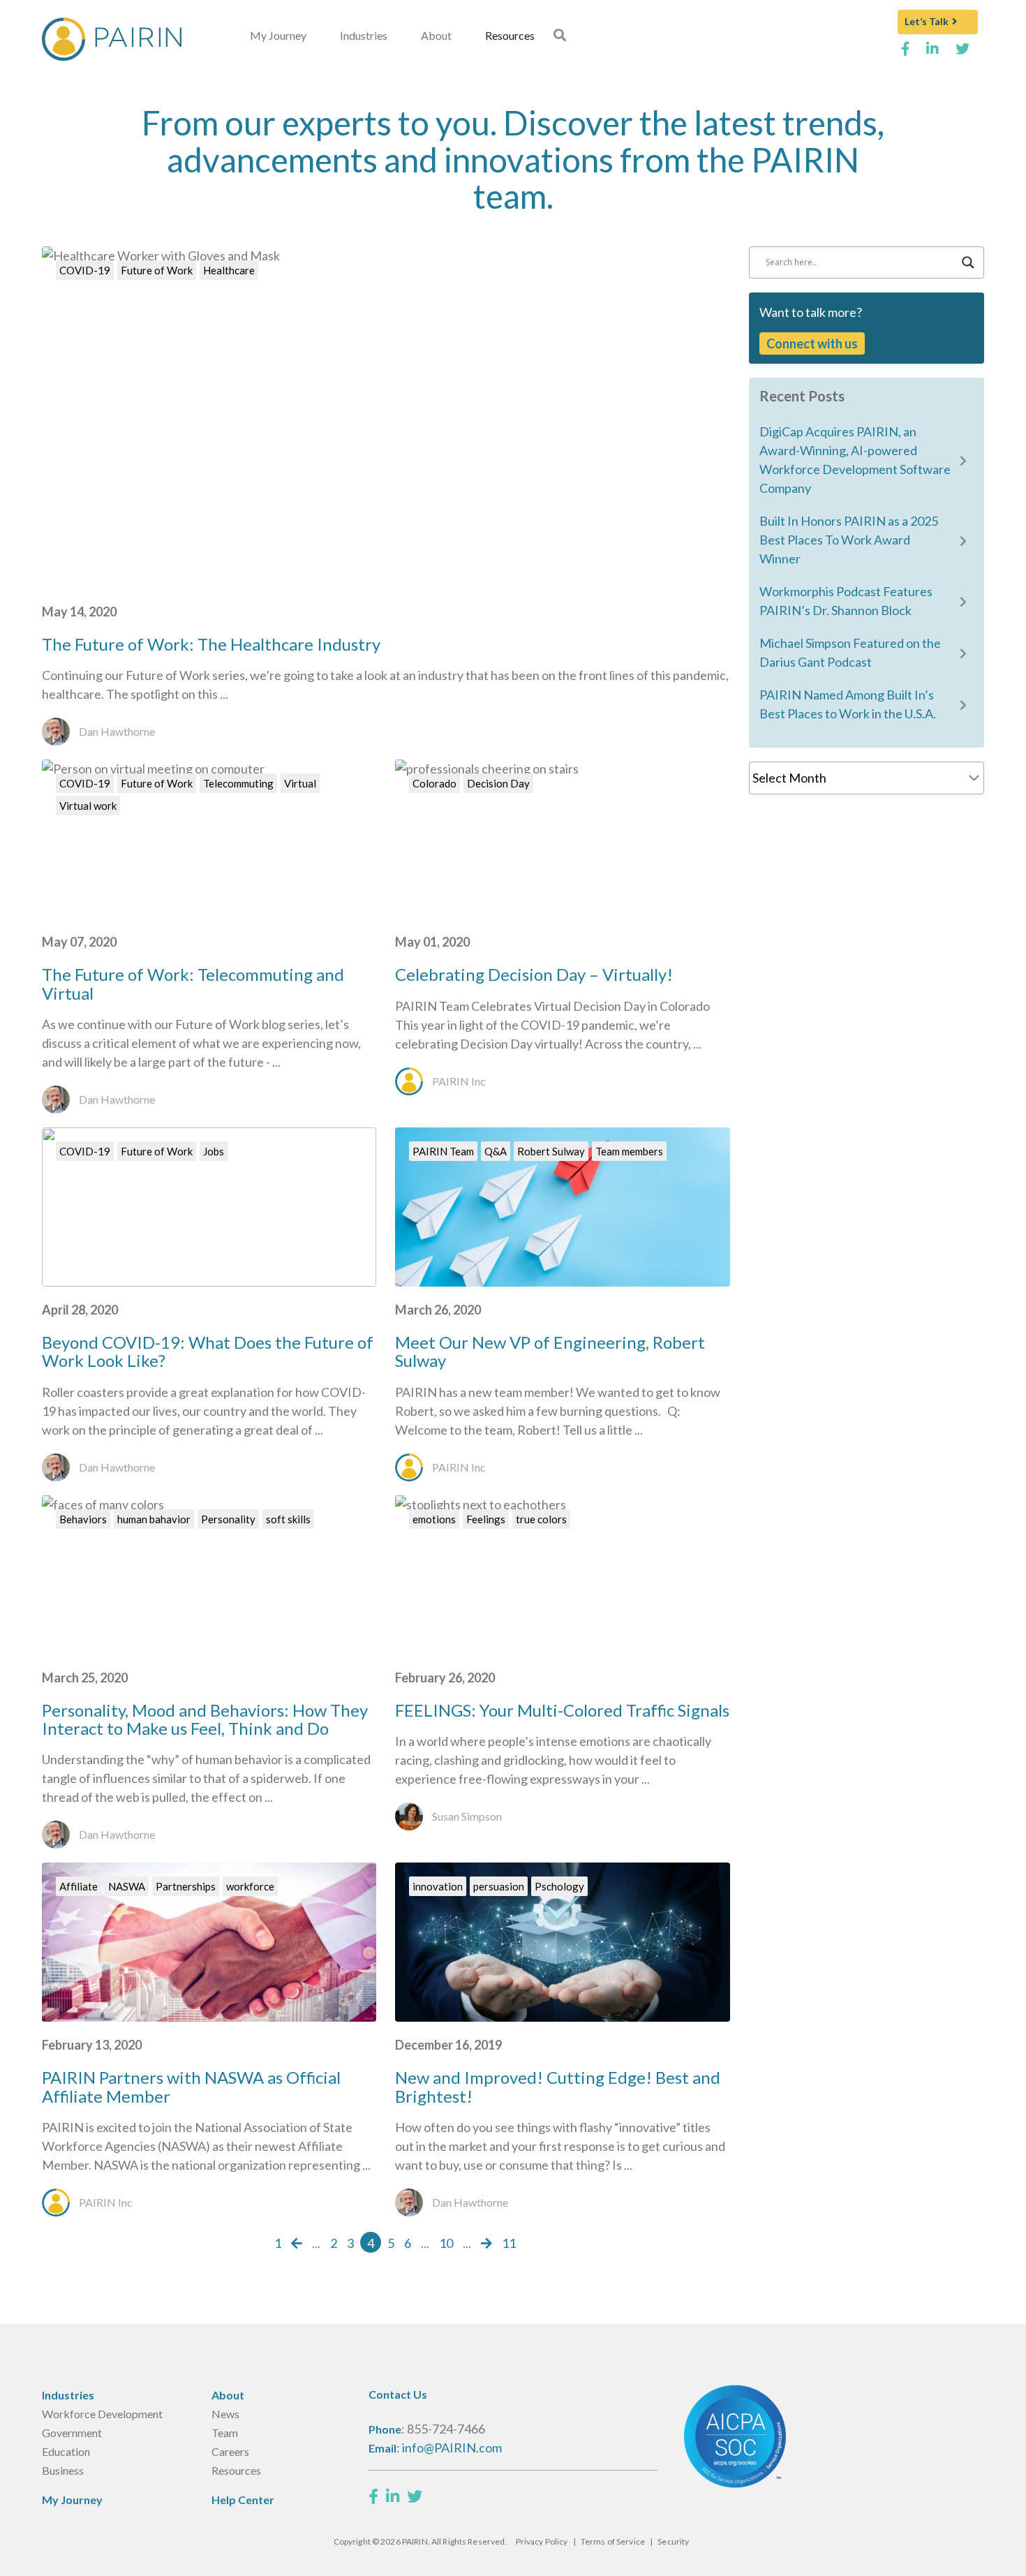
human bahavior (154, 1519)
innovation (438, 1886)
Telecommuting (238, 783)
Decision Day (498, 783)
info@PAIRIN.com (452, 2448)
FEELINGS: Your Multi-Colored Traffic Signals (562, 1710)
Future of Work (157, 270)
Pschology (559, 1886)
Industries (364, 35)
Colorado (434, 783)
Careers (230, 2451)
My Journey (278, 35)
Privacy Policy (542, 2541)
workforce (250, 1886)
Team (225, 2433)
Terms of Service (613, 2541)
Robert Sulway (551, 1151)
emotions (434, 1519)
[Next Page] (486, 2243)
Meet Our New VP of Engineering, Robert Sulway (550, 1351)
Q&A (496, 1151)
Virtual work (88, 806)
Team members (629, 1151)
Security (673, 2541)
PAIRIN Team (443, 1151)
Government (72, 2433)
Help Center (243, 2500)
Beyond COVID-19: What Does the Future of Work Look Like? (208, 1351)
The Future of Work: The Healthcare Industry (211, 644)
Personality (228, 1519)
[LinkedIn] (393, 2496)
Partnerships (186, 1886)
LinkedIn (933, 54)
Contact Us (398, 2394)
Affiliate (79, 1886)
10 (446, 2243)
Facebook (906, 54)
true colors (541, 1519)
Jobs (214, 1151)
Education (66, 2451)
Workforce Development (102, 2414)
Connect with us (812, 343)
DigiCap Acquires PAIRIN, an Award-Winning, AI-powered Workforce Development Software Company (855, 460)
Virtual (300, 783)
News (225, 2414)
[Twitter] (415, 2496)
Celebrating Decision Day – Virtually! (534, 974)
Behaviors (83, 1519)
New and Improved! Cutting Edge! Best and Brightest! (558, 2086)
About (436, 35)
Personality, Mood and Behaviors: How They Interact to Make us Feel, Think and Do (205, 1719)
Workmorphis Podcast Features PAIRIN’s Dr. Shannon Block (846, 601)
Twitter (963, 54)
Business (63, 2470)
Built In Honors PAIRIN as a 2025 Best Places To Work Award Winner (849, 540)
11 (509, 2243)
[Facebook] (373, 2496)
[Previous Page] (297, 2243)
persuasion (499, 1886)
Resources (510, 35)
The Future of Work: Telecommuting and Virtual (193, 983)
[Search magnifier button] (968, 262)
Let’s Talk (927, 21)
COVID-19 (85, 270)
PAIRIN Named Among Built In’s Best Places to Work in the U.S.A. (848, 704)
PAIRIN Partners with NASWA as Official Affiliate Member (191, 2086)
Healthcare (229, 270)
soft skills (288, 1519)
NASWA (127, 1886)
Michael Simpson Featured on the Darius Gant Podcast (850, 652)
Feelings (486, 1519)
